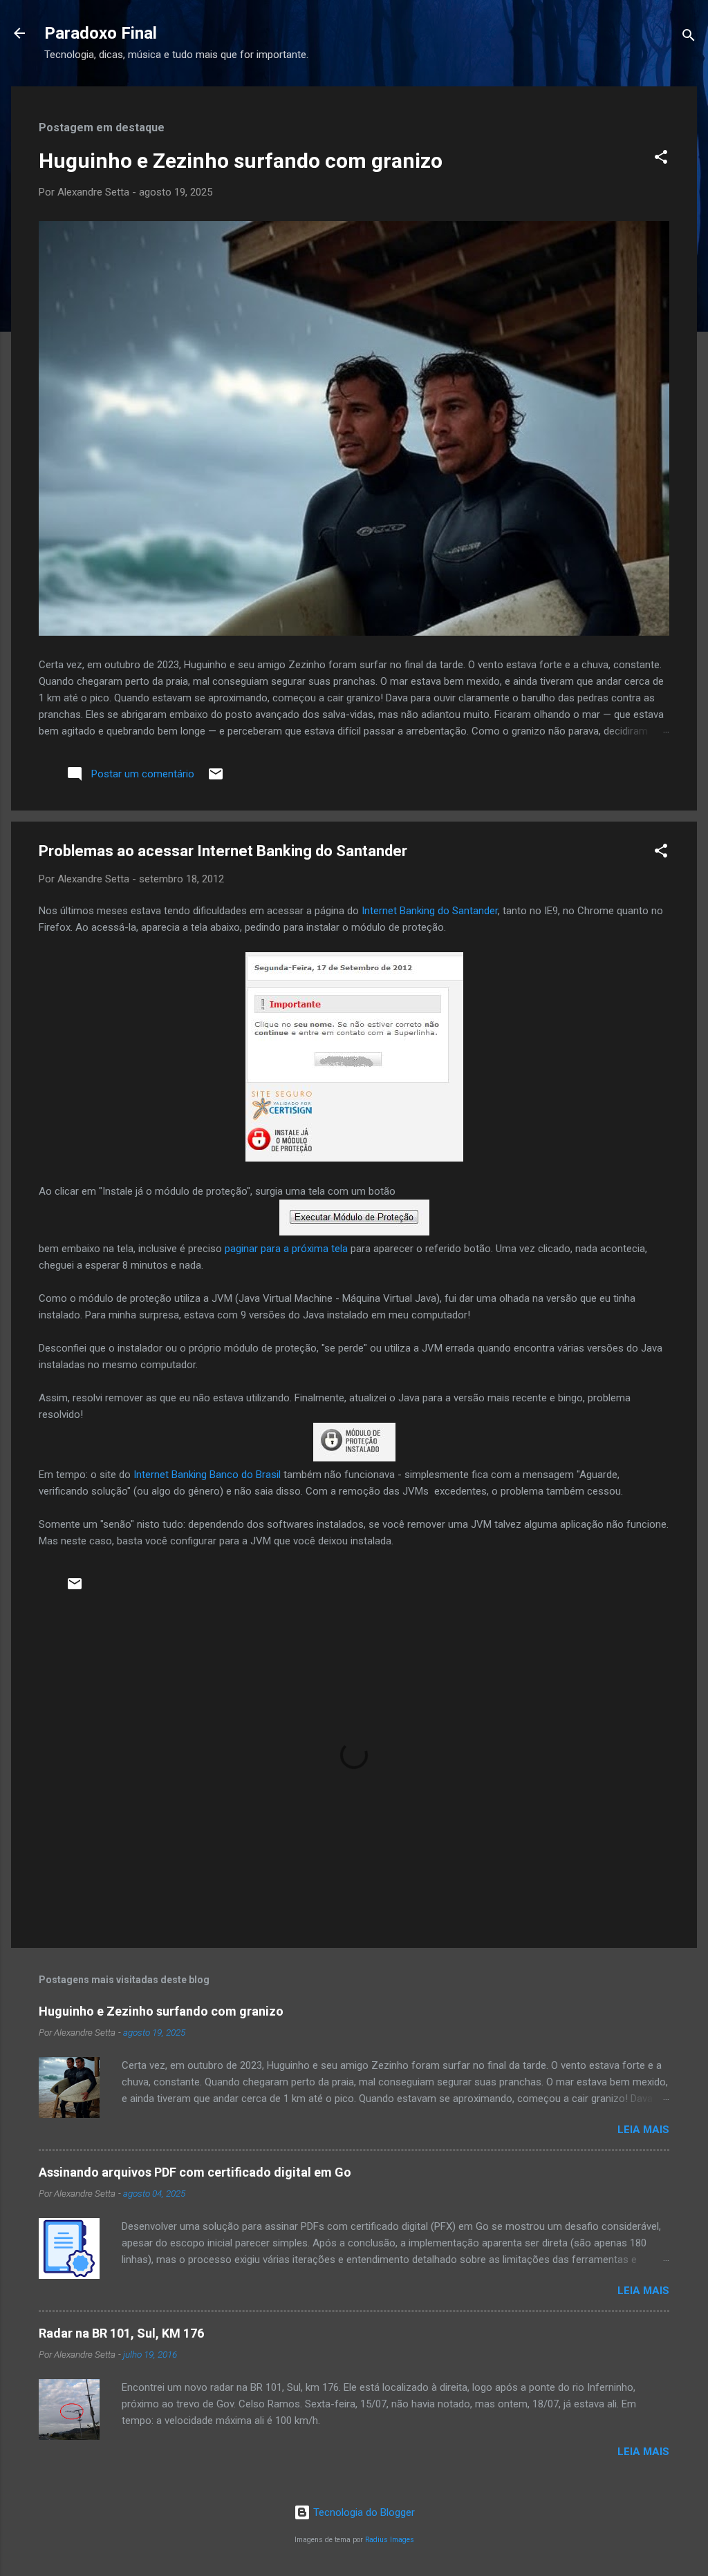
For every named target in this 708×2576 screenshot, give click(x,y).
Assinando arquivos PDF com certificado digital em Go (195, 2172)
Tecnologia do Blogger (363, 2512)
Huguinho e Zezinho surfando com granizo (241, 161)
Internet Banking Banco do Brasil (207, 1475)
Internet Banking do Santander (430, 911)
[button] (661, 159)
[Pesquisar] (689, 38)
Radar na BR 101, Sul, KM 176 (121, 2333)
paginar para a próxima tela (286, 1249)
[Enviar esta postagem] (216, 779)
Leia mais (643, 2130)
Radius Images (390, 2540)
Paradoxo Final (101, 33)
